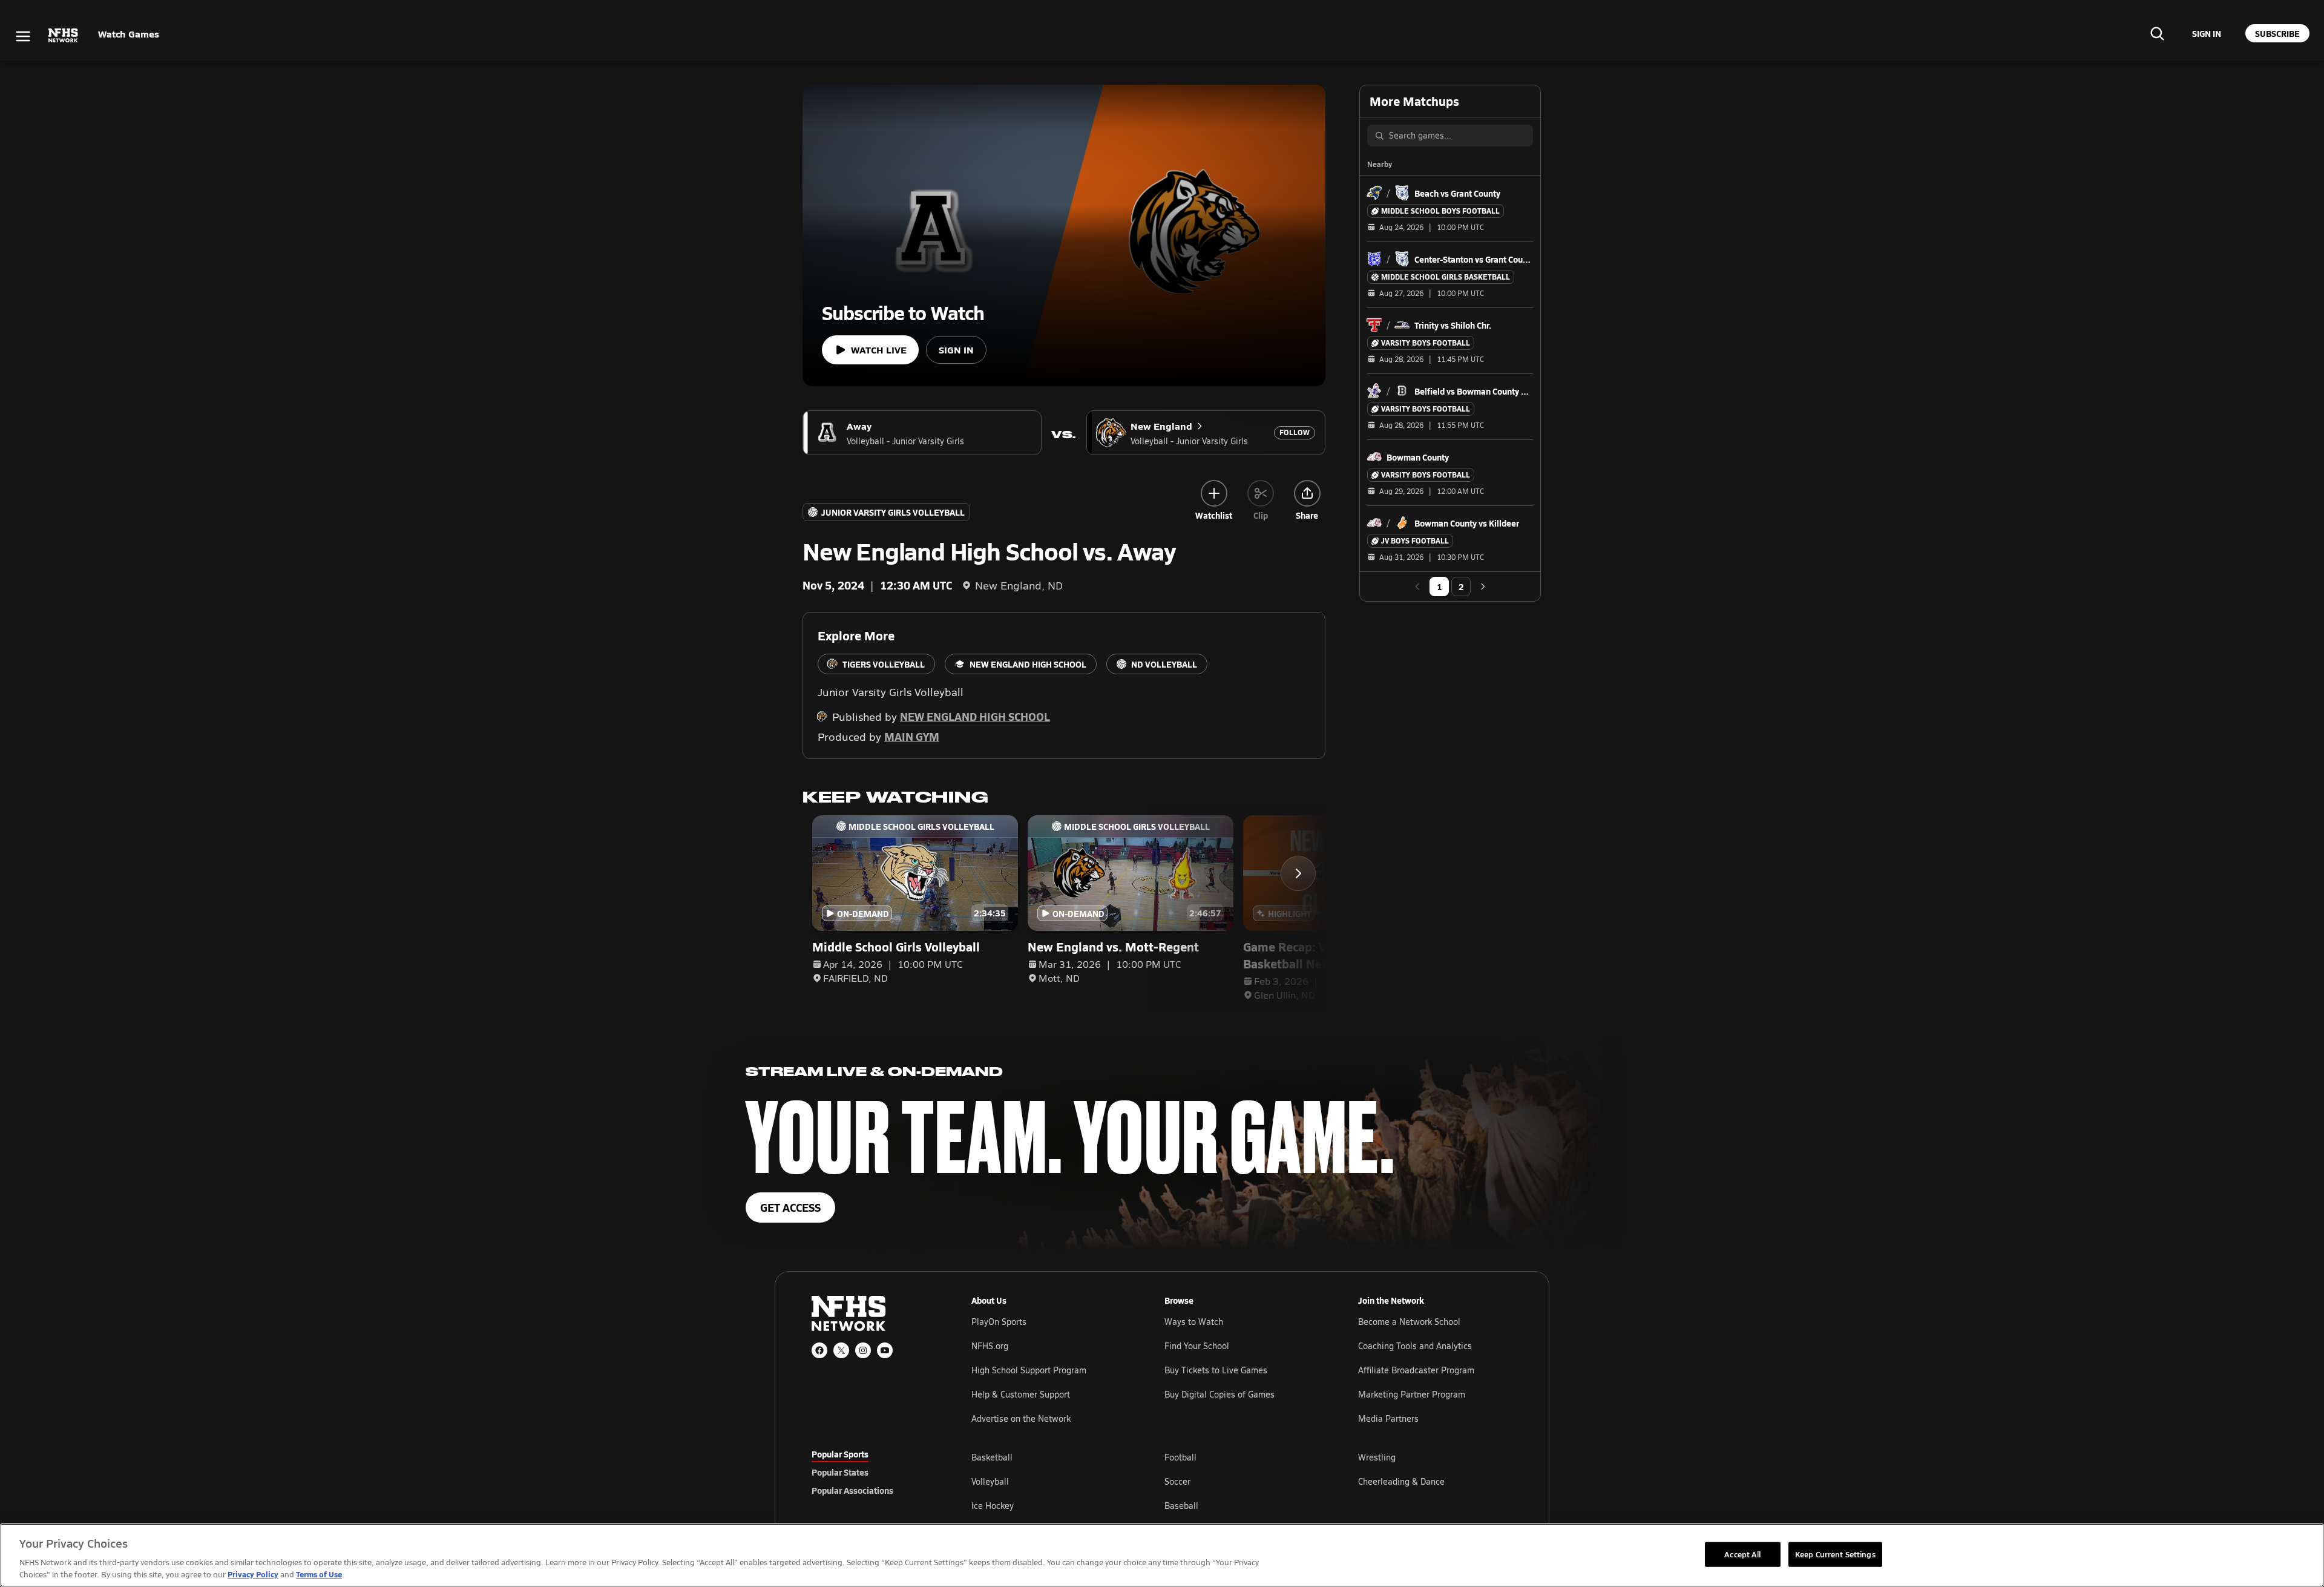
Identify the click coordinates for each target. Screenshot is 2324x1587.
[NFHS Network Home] (64, 36)
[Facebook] (819, 1350)
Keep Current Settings (1835, 1554)
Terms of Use (319, 1574)
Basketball (992, 1457)
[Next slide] (1298, 873)
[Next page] (1483, 586)
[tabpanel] (1242, 1481)
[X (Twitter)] (841, 1350)
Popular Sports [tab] (840, 1454)
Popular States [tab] (840, 1472)
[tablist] (872, 1472)
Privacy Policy (253, 1574)
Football (1180, 1457)
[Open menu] (23, 36)
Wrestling (1377, 1457)
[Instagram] (863, 1350)
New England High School (975, 716)
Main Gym (912, 736)
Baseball (1181, 1506)
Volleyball (990, 1481)
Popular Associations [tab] (852, 1490)
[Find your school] (2157, 33)
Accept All (1742, 1554)
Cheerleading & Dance (1401, 1481)
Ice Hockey (993, 1506)
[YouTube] (885, 1350)
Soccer (1177, 1481)
